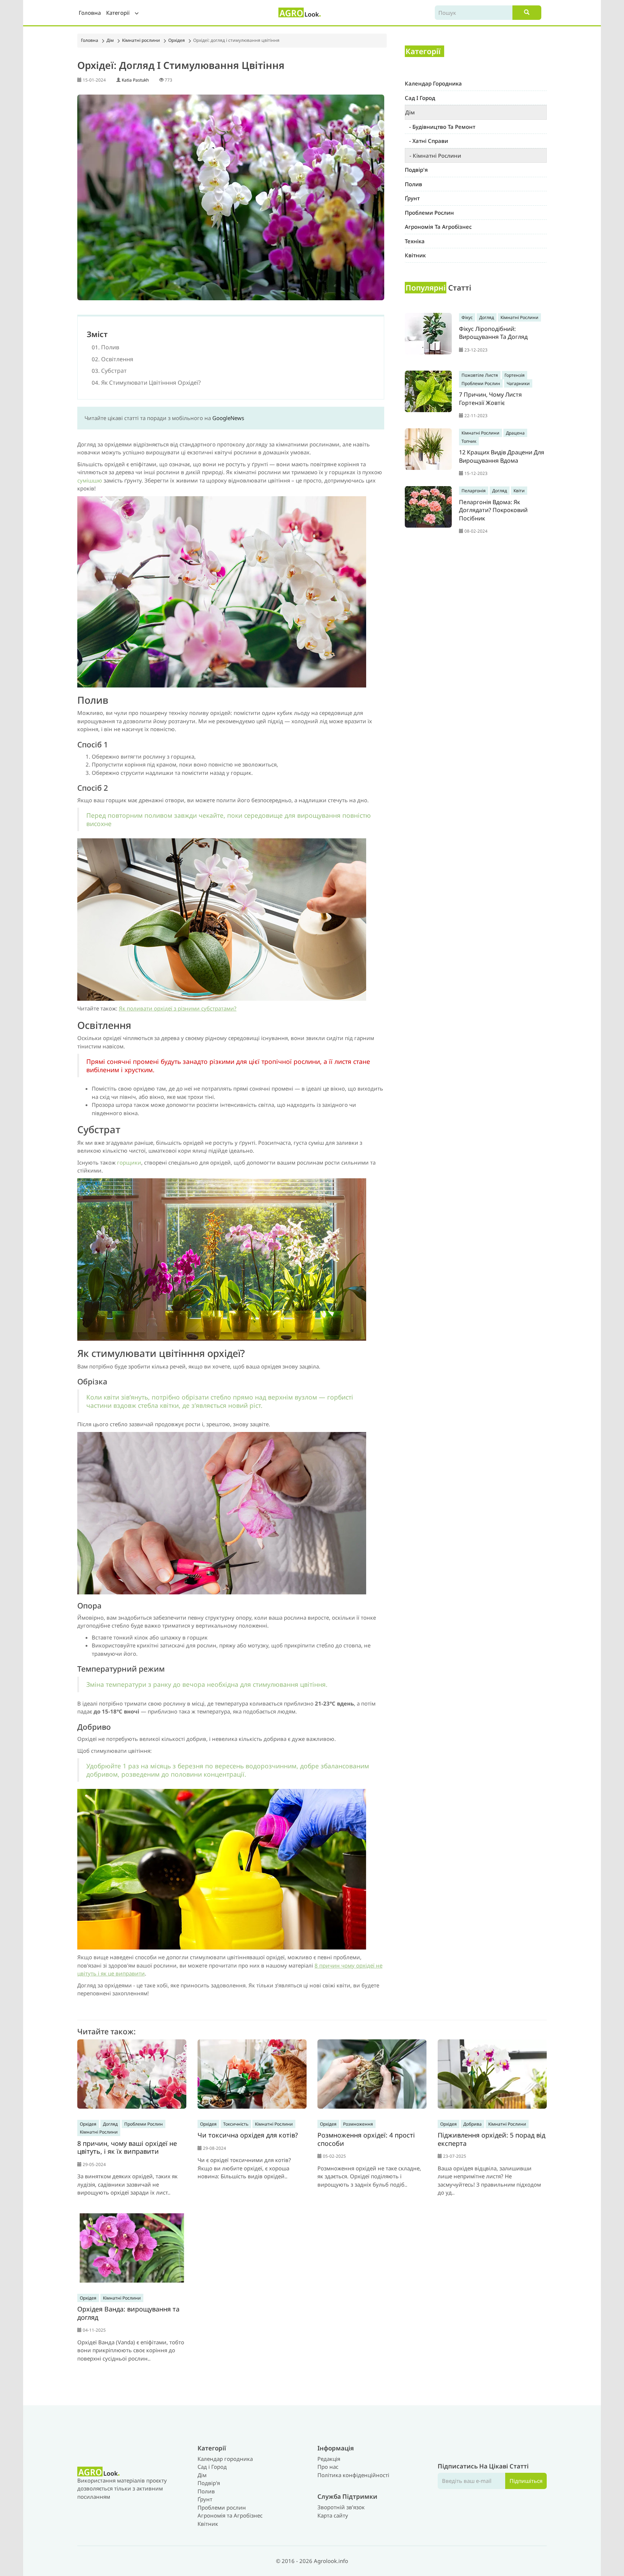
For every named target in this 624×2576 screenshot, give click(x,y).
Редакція (329, 2459)
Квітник (208, 2524)
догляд (487, 317)
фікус (467, 317)
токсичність (236, 2124)
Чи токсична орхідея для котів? (248, 2135)
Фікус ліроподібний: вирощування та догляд (493, 333)
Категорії (119, 13)
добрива (473, 2124)
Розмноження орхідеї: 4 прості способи (366, 2139)
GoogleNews (228, 418)
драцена (515, 433)
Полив (206, 2491)
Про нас (328, 2467)
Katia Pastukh (135, 80)
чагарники (518, 383)
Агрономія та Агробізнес (230, 2515)
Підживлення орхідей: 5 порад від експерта (491, 2139)
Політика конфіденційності (353, 2475)
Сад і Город (212, 2467)
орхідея (88, 2124)
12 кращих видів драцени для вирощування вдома (502, 456)
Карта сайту (333, 2515)
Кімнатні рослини (141, 40)
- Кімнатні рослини (433, 156)
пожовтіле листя (480, 375)
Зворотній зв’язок (341, 2507)
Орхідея (177, 40)
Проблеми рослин (222, 2507)
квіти (519, 491)
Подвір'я (209, 2483)
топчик (469, 441)
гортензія (515, 375)
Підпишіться (526, 2481)
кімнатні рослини (519, 317)
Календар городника (225, 2459)
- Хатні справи (426, 141)
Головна (90, 13)
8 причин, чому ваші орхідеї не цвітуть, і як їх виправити (127, 2147)
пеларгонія (474, 491)
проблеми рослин (481, 383)
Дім (110, 40)
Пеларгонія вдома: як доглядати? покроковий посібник (493, 510)
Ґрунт (205, 2499)
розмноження (358, 2124)
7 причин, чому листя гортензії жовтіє (490, 399)
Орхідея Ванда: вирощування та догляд (128, 2313)
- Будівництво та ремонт (440, 127)
